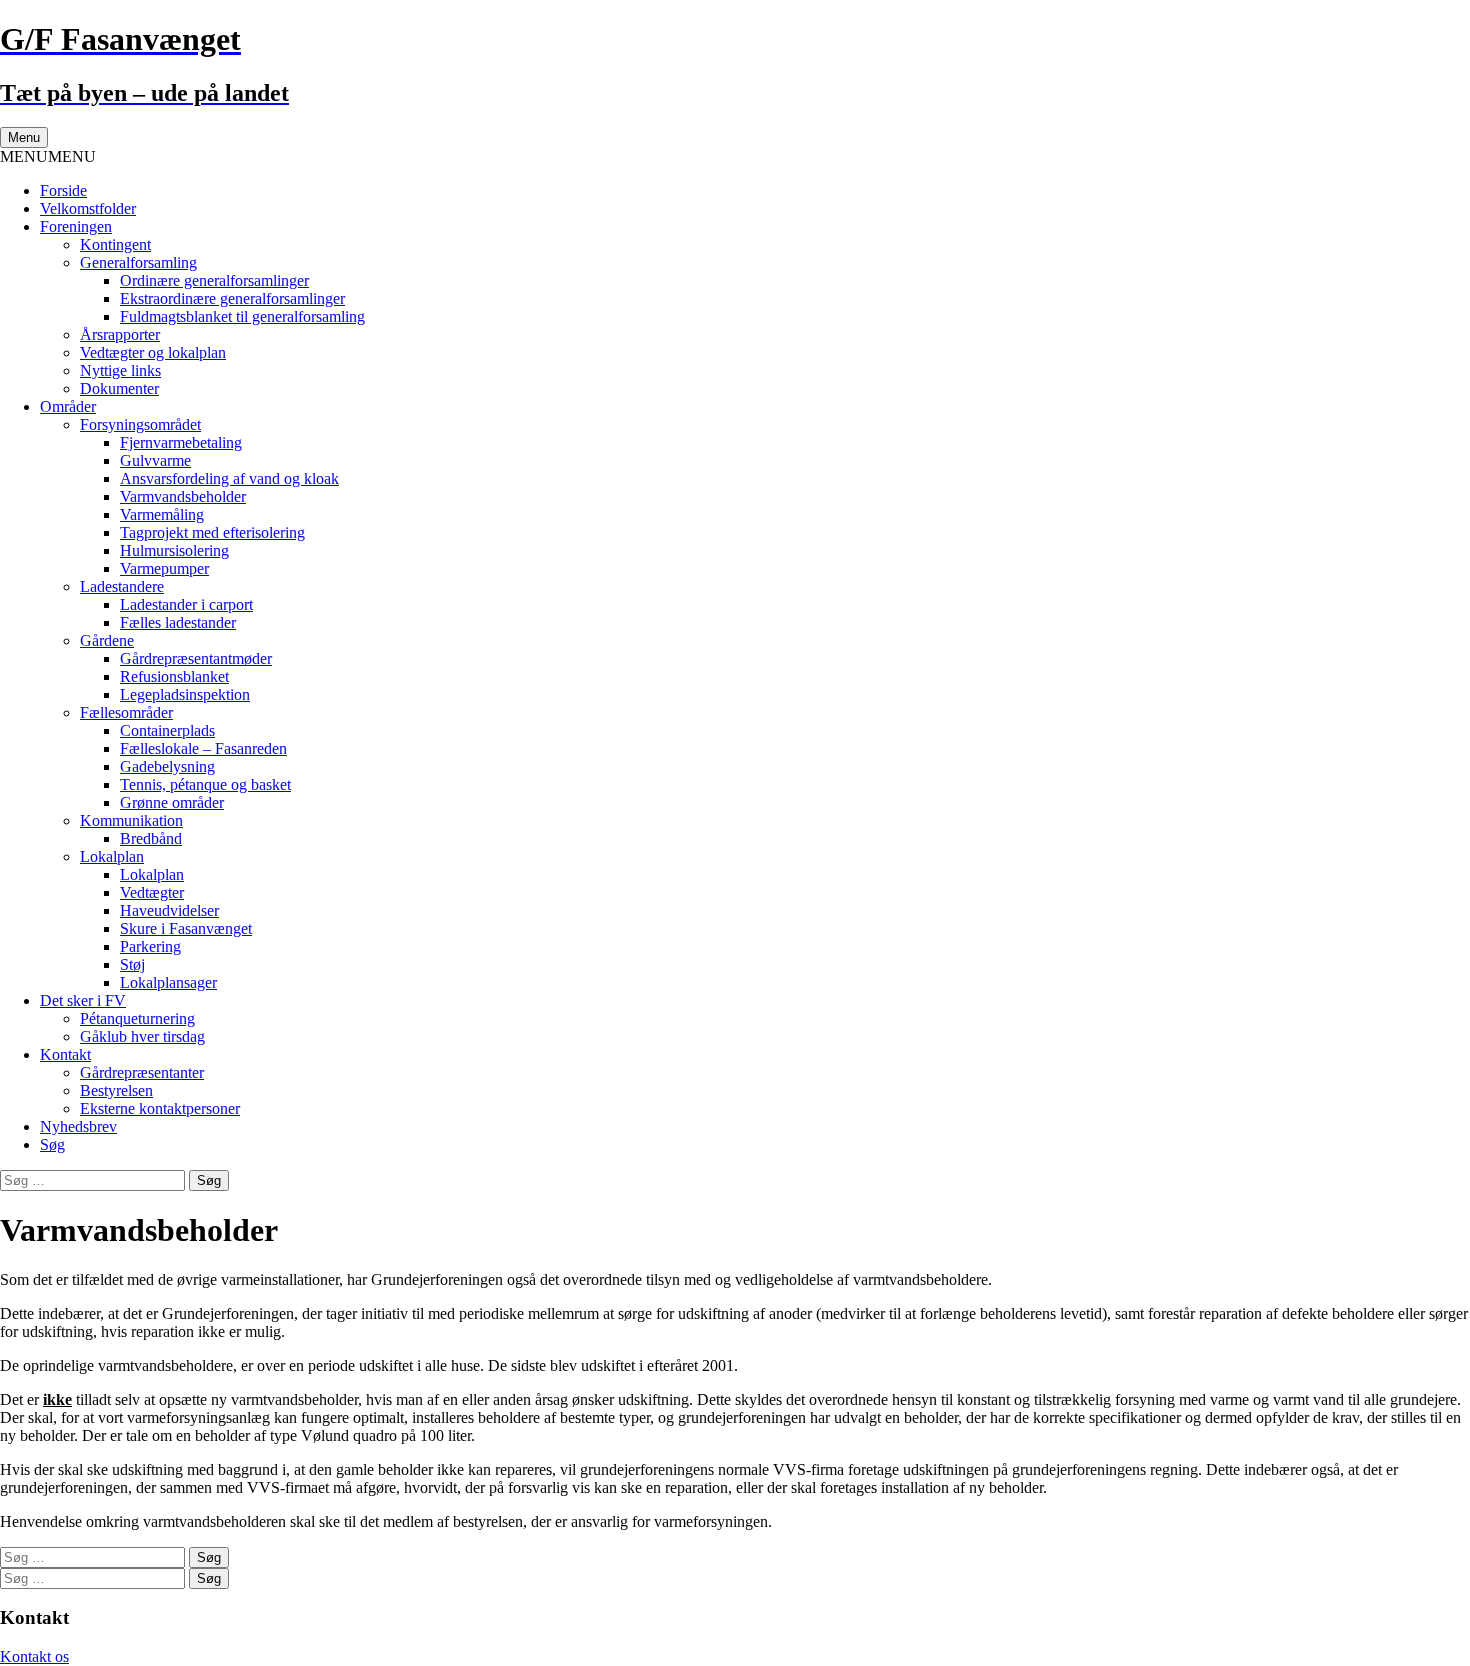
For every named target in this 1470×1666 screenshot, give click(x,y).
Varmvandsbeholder (183, 496)
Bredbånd (151, 838)
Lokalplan (112, 856)
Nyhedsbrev (78, 1126)
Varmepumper (164, 568)
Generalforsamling (138, 262)
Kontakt (65, 1054)
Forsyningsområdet (140, 424)
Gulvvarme (155, 460)
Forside (63, 190)
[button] (48, 156)
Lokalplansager (168, 982)
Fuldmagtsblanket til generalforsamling (242, 316)
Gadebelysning (167, 766)
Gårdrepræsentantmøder (196, 658)
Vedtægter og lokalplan (153, 352)
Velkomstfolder (88, 208)
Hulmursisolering (174, 550)
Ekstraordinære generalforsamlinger (232, 298)
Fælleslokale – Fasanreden (203, 748)
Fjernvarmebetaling (181, 442)
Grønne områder (172, 802)
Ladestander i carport (186, 604)
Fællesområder (126, 712)
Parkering (150, 946)
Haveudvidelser (169, 910)
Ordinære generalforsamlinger (214, 280)
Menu (24, 137)
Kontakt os (34, 1656)
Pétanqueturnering (137, 1018)
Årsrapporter (120, 334)
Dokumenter (119, 388)
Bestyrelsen (116, 1090)
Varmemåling (162, 514)
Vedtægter (152, 892)
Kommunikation (131, 820)
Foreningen (76, 226)
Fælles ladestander (178, 622)
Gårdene (107, 640)
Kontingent (115, 244)
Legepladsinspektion (185, 694)
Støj (132, 964)
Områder (68, 406)
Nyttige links (120, 370)
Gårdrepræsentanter (142, 1072)
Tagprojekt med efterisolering (212, 532)
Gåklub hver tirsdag (142, 1036)
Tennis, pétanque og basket (205, 784)
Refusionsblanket (174, 676)
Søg (52, 1144)
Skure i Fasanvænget (186, 928)
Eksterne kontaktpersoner (160, 1108)
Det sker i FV (83, 1000)
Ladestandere (122, 586)
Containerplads (167, 730)
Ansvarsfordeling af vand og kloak (229, 478)
